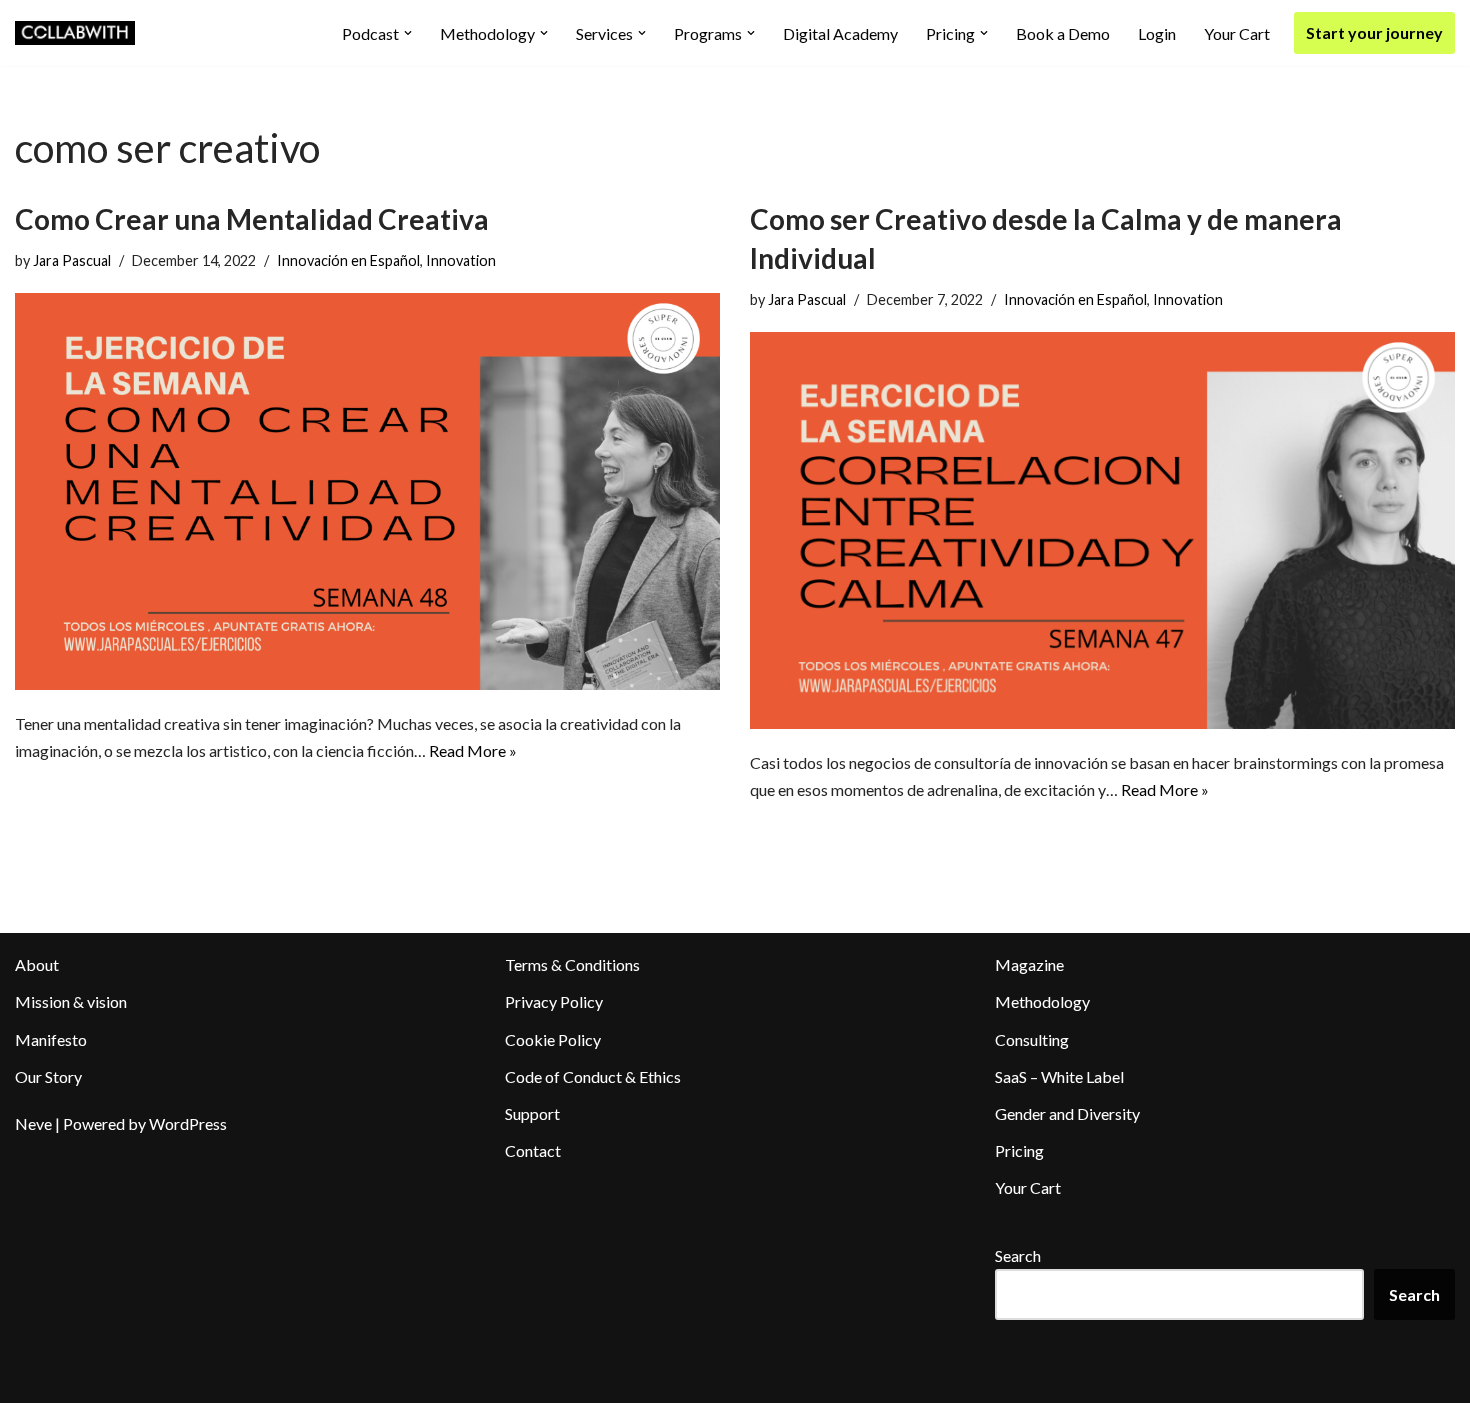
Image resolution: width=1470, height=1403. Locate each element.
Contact (533, 1150)
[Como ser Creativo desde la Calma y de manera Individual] (1102, 530)
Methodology (1042, 1001)
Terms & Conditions (572, 964)
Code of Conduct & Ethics (593, 1076)
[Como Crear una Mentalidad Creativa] (367, 491)
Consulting (1032, 1039)
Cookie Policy (553, 1039)
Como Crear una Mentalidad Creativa (252, 219)
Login (1157, 33)
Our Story (48, 1076)
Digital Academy (840, 33)
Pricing (1019, 1150)
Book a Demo (1063, 33)
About (37, 964)
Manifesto (51, 1039)
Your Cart (1237, 33)
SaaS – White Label (1059, 1076)
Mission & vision (71, 1001)
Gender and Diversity (1067, 1113)
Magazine (1029, 964)
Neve (33, 1123)
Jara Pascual (72, 260)
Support (532, 1113)
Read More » (473, 750)
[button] (408, 33)
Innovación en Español (348, 260)
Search (1018, 1255)
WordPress (188, 1123)
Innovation (461, 260)
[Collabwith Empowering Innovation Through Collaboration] (75, 33)
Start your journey (1374, 32)
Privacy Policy (554, 1001)
